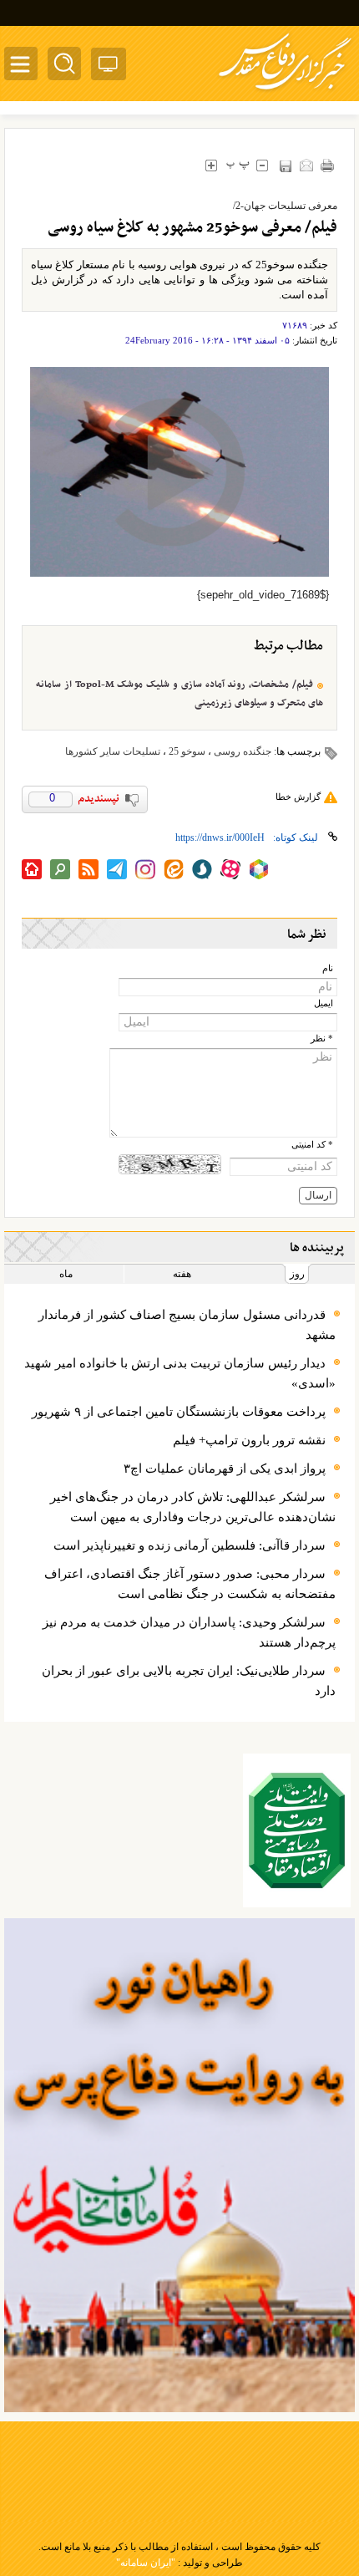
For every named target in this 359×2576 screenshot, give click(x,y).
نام (328, 968)
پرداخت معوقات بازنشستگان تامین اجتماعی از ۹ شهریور (179, 1412)
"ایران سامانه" (146, 2563)
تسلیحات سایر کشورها (113, 751)
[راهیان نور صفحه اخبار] (179, 2165)
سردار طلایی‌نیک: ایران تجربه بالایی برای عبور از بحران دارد (189, 1681)
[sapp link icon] (202, 869)
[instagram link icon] (145, 869)
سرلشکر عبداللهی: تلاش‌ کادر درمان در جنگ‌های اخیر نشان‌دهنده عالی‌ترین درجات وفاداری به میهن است (193, 1507)
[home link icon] (32, 869)
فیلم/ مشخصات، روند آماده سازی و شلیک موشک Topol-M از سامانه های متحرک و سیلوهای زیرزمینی (179, 694)
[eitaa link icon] (174, 869)
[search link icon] (60, 869)
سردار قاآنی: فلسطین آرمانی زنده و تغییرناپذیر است (190, 1545)
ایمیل (324, 1003)
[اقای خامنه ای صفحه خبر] (297, 1830)
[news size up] (211, 165)
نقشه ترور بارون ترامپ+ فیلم (249, 1440)
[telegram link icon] (117, 869)
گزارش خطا (298, 797)
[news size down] (262, 165)
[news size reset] (238, 165)
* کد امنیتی (312, 1145)
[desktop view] (109, 67)
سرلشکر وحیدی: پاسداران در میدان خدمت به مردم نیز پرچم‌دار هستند (189, 1632)
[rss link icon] (88, 869)
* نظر (322, 1039)
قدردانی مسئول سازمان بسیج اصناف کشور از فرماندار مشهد (187, 1325)
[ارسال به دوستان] (306, 165)
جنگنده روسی (243, 751)
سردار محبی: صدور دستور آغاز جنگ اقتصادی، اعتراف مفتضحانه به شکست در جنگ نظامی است (190, 1584)
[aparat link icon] (230, 869)
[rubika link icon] (259, 869)
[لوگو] (285, 92)
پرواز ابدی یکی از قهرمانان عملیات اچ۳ (225, 1469)
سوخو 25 (187, 751)
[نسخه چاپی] (327, 165)
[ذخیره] (285, 166)
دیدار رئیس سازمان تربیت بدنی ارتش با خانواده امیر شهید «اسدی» (180, 1373)
